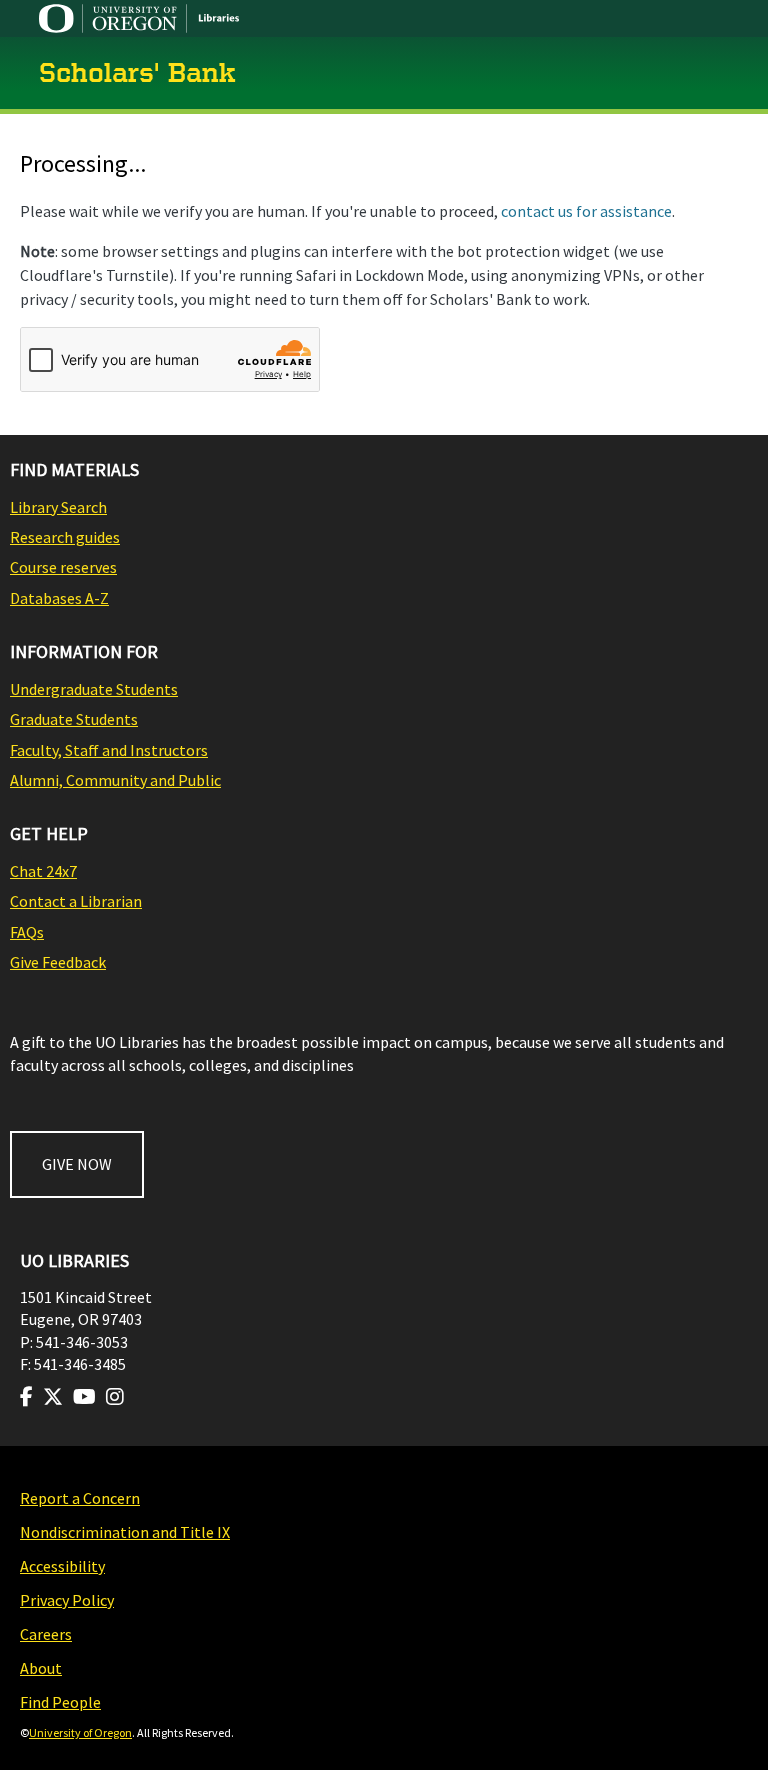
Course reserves (63, 567)
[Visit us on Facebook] (26, 1397)
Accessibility (62, 1566)
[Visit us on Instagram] (115, 1397)
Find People (60, 1702)
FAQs (27, 932)
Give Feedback (58, 962)
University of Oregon (80, 1732)
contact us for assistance (586, 211)
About (41, 1668)
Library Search (58, 507)
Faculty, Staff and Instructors (109, 750)
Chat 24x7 (43, 871)
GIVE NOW (77, 1164)
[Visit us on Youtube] (84, 1397)
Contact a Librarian (76, 901)
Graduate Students (74, 719)
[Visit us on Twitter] (53, 1397)
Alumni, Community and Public (115, 780)
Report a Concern (80, 1498)
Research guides (65, 537)
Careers (46, 1634)
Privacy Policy (67, 1600)
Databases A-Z (59, 598)
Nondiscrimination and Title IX (125, 1532)
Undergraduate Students (94, 689)
